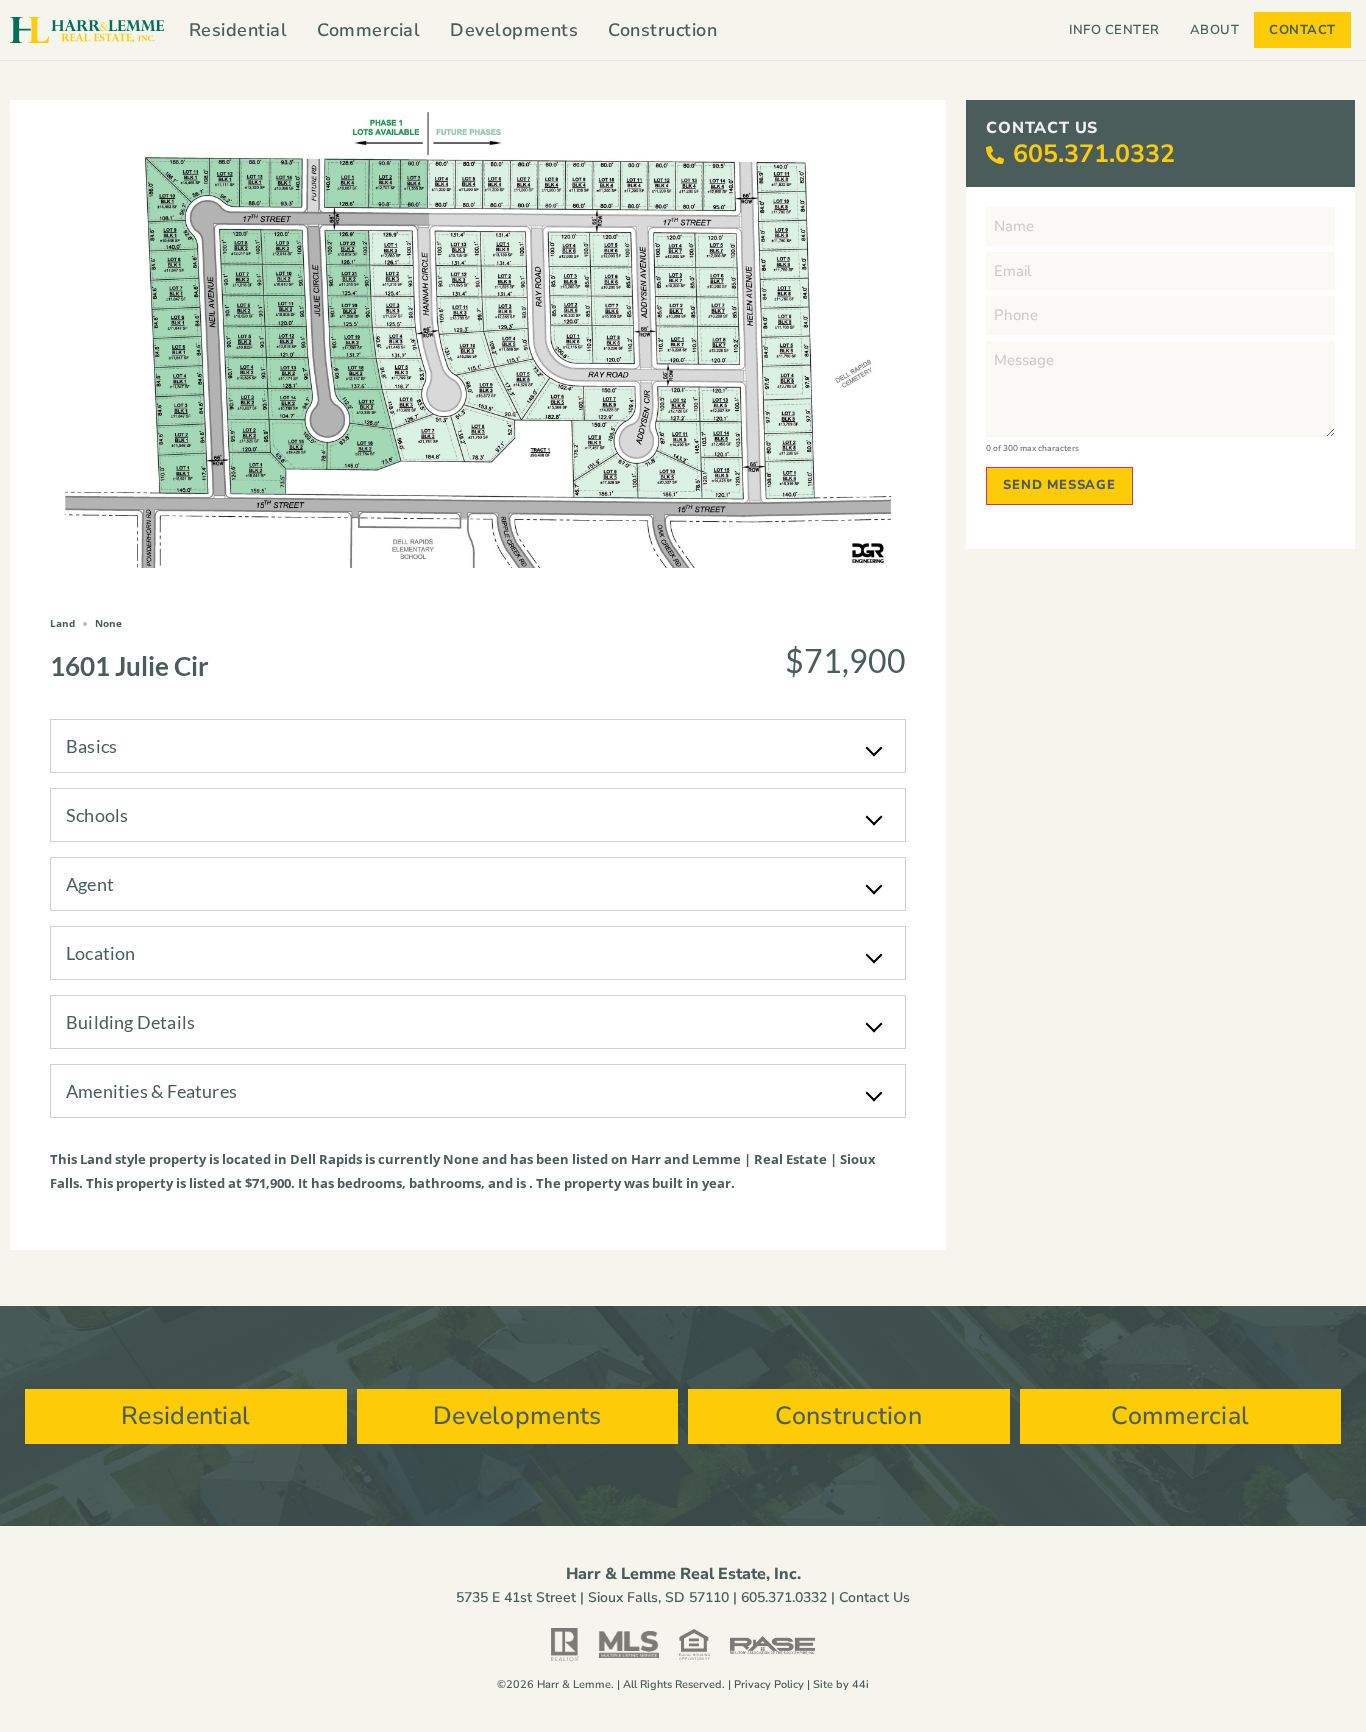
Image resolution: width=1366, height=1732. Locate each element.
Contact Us (874, 1597)
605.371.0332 (1094, 154)
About (1215, 30)
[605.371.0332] (995, 155)
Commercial (368, 30)
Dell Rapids (326, 1159)
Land (96, 1159)
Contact (1302, 30)
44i (860, 1684)
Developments (514, 30)
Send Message (1059, 485)
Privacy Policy (769, 1684)
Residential (238, 30)
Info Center (1114, 30)
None (461, 1159)
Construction (662, 30)
